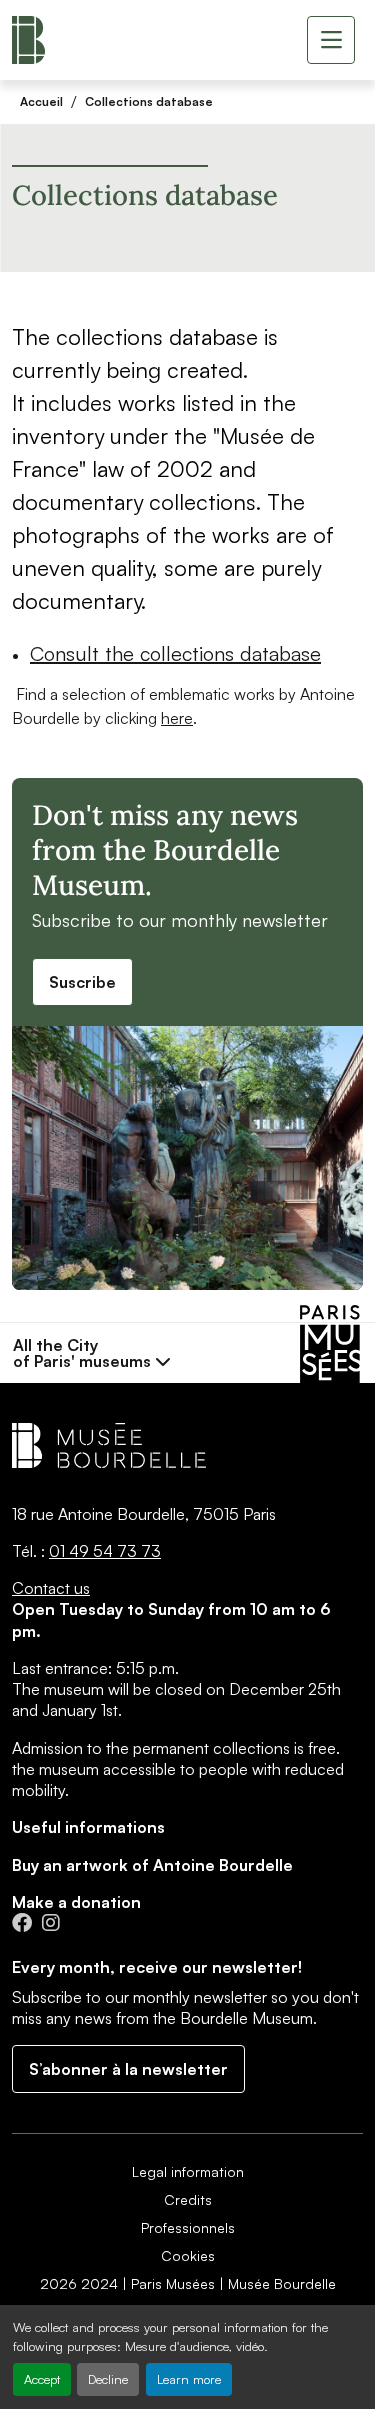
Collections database (149, 101)
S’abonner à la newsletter (128, 2069)
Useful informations (88, 1827)
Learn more (189, 2379)
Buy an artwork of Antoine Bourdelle (152, 1865)
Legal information (188, 2171)
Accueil (41, 101)
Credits (188, 2199)
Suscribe (82, 982)
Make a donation (76, 1902)
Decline (108, 2379)
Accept (42, 2379)
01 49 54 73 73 (105, 1551)
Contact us (51, 1588)
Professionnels (188, 2227)
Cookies (188, 2255)
